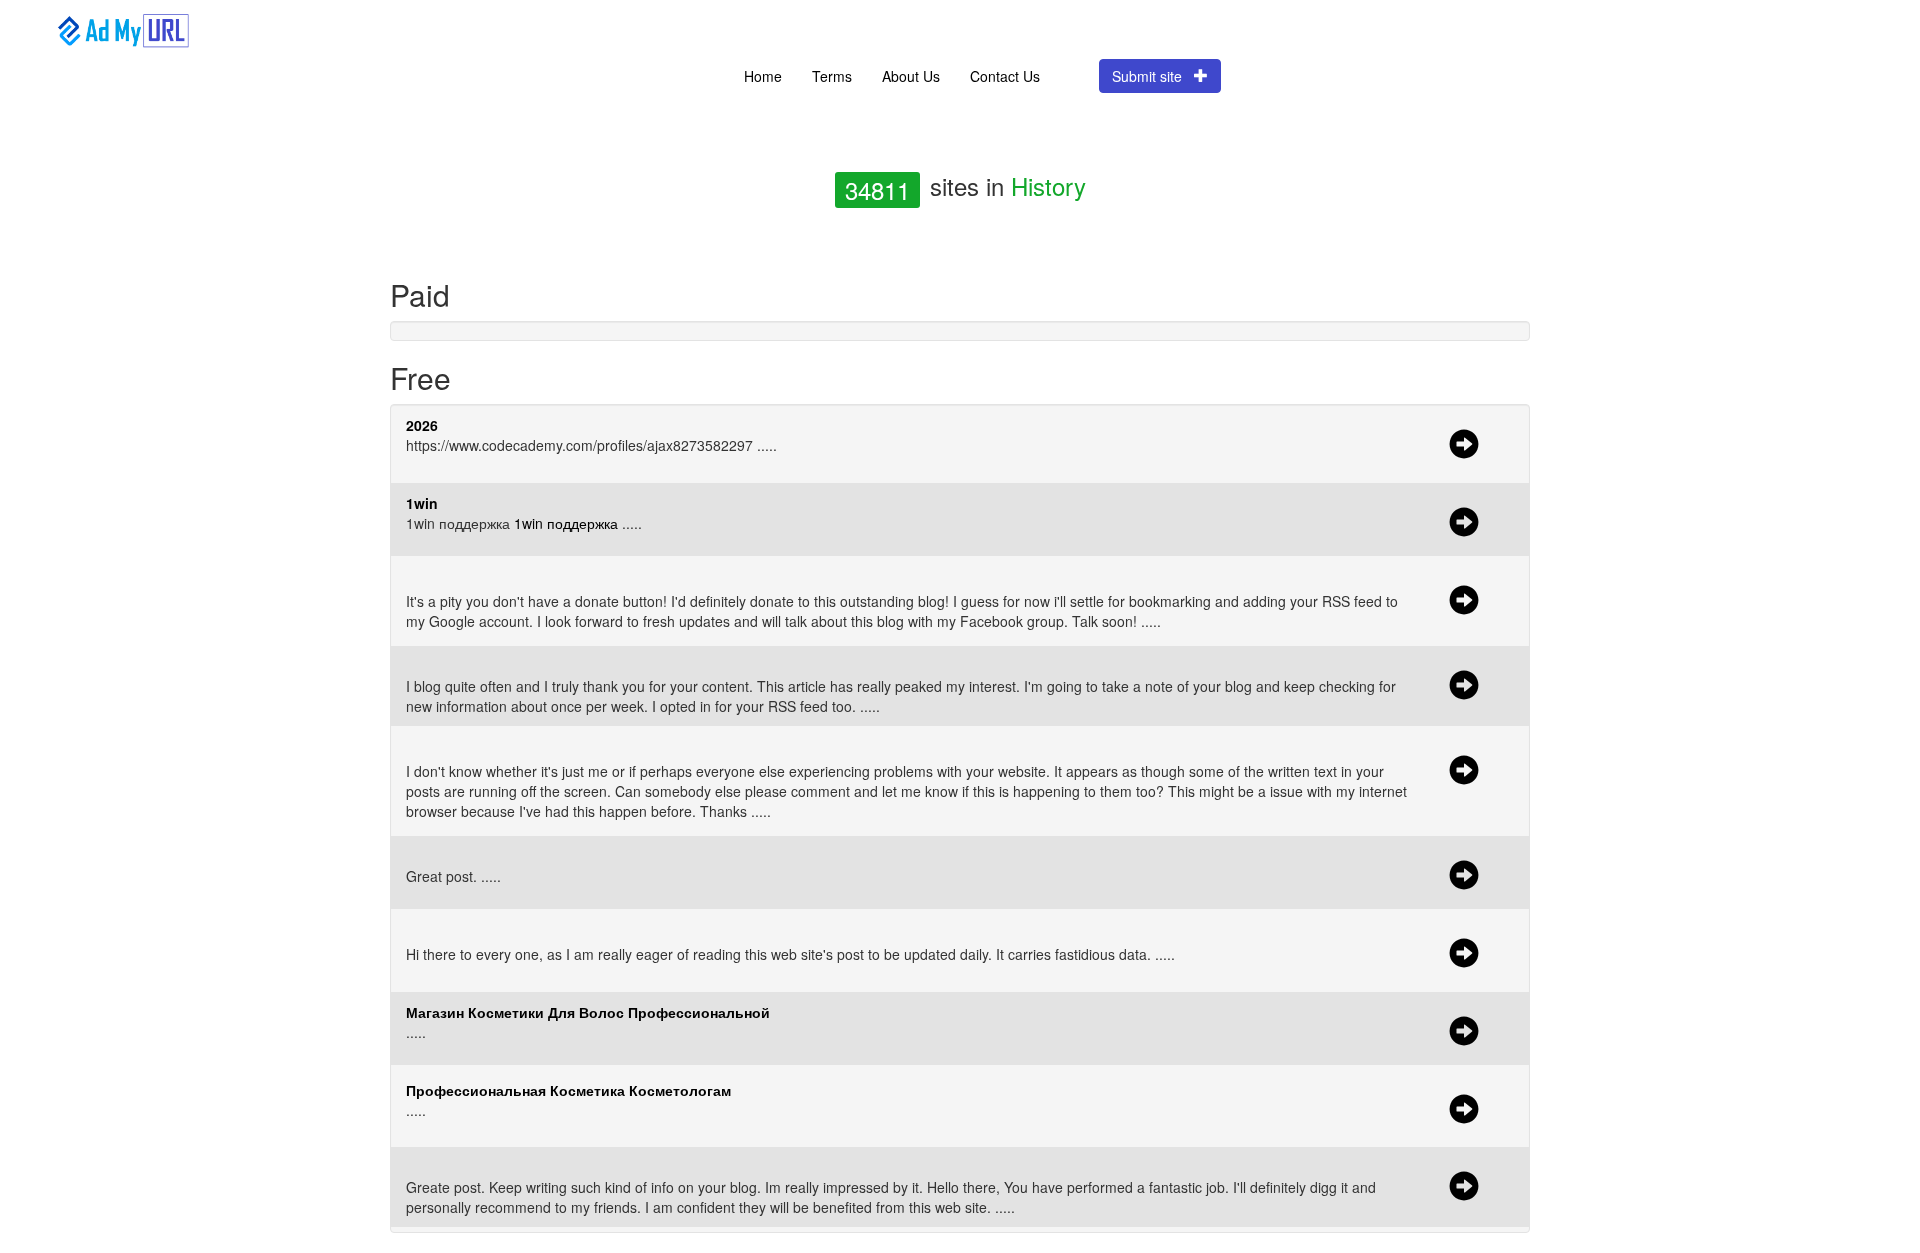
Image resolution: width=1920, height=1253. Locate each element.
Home (763, 76)
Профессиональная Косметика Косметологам (568, 1090)
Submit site (1153, 76)
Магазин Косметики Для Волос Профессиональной (588, 1012)
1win (422, 503)
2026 (422, 425)
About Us (911, 76)
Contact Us (1005, 76)
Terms (832, 76)
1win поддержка (566, 523)
